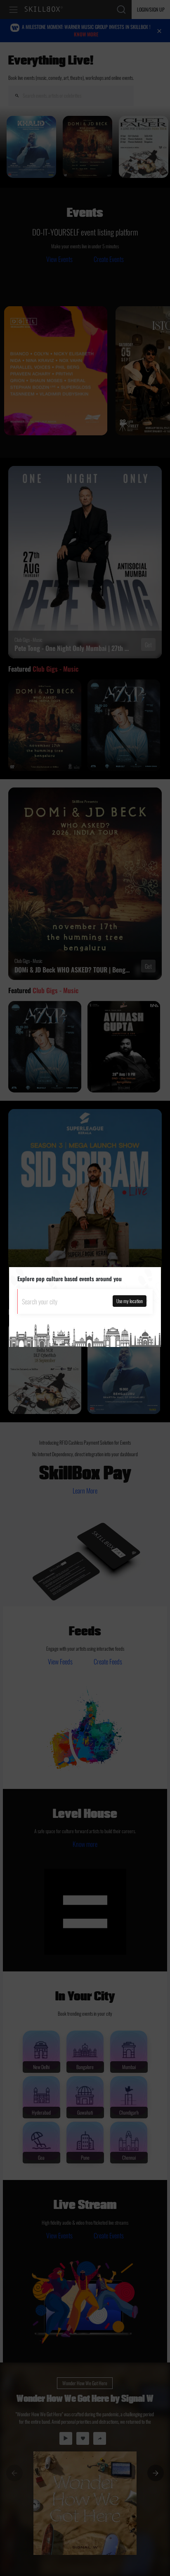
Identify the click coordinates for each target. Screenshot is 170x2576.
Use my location (130, 1301)
